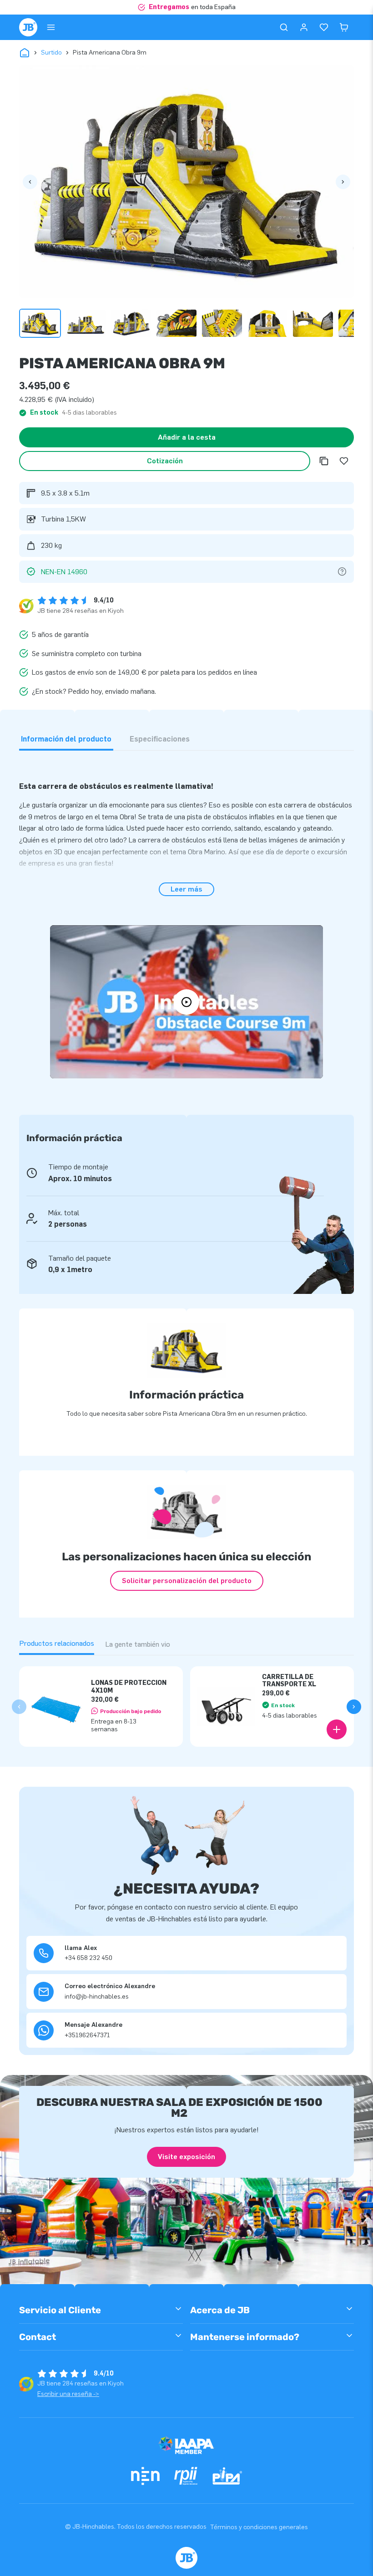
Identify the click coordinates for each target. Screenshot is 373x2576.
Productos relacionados (57, 1643)
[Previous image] (30, 182)
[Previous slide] (19, 1707)
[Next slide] (354, 1707)
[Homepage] (28, 27)
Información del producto (66, 739)
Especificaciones (160, 739)
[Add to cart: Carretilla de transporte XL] (337, 1729)
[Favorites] (324, 27)
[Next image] (343, 182)
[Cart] (344, 27)
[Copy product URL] (324, 461)
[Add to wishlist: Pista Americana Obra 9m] (344, 461)
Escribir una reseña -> (68, 2394)
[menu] (51, 27)
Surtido (51, 53)
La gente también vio (138, 1644)
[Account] (304, 27)
